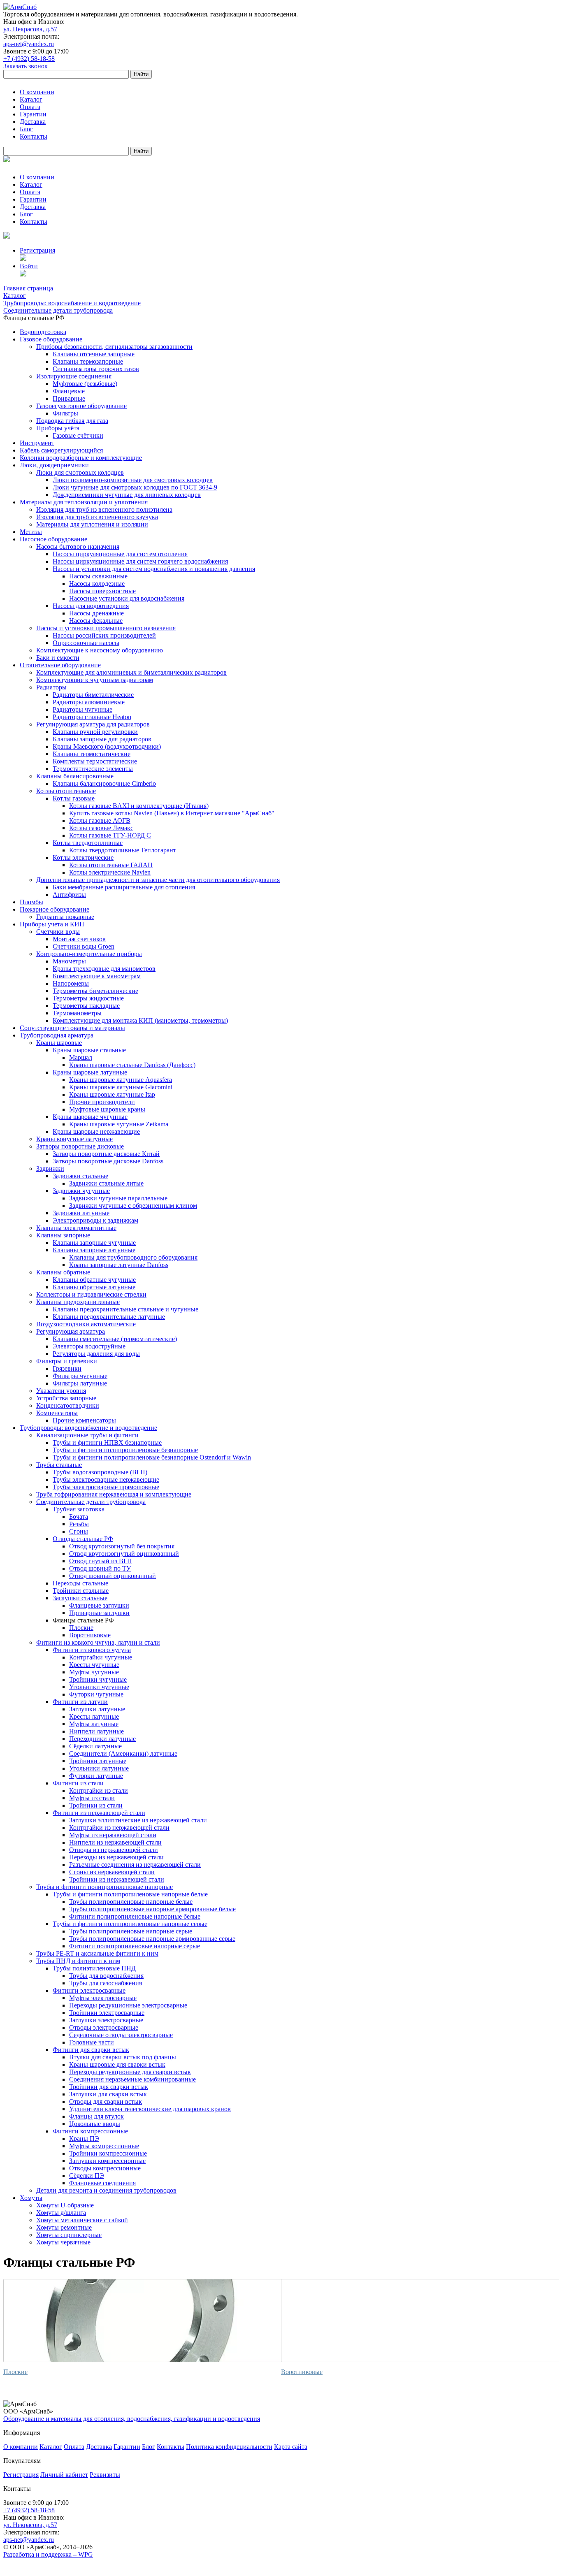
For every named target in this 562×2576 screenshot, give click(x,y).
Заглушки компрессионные (107, 2161)
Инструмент (37, 443)
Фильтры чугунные (80, 1376)
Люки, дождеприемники (54, 465)
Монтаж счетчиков (79, 939)
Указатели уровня (61, 1391)
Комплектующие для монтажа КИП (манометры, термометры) (140, 1020)
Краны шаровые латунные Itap (112, 1094)
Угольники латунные (99, 1768)
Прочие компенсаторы (84, 1420)
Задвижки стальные (80, 1176)
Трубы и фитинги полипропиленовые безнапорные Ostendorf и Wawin (152, 1457)
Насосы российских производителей (104, 635)
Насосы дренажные (96, 613)
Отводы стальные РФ (83, 1539)
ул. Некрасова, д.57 (30, 29)
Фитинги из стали (78, 1783)
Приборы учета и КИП (52, 924)
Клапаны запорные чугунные (94, 1243)
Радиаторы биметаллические (93, 695)
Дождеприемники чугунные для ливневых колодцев (127, 495)
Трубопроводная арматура (57, 1035)
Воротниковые (90, 1635)
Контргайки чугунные (101, 1657)
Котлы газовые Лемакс (101, 828)
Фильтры (65, 413)
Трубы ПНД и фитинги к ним (78, 1961)
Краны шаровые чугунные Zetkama (119, 1124)
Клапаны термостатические (92, 754)
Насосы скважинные (98, 576)
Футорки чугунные (96, 1694)
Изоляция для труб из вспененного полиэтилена (104, 509)
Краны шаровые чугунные (90, 1117)
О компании (37, 92)
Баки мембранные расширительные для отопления (124, 887)
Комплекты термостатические (95, 761)
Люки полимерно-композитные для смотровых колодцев (133, 480)
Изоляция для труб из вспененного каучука (97, 517)
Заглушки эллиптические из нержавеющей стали (138, 1820)
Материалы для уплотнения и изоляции (92, 524)
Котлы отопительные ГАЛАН (111, 865)
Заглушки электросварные (106, 2020)
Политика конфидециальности (229, 2447)
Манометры (69, 961)
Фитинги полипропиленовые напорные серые (135, 1946)
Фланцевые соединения (102, 2183)
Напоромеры (71, 983)
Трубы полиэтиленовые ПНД (94, 1968)
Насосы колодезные (97, 584)
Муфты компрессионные (104, 2146)
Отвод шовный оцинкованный (113, 1576)
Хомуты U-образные (65, 2205)
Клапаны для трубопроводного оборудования (133, 1257)
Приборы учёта (58, 428)
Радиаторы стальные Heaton (92, 717)
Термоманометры (77, 1013)
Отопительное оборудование (60, 665)
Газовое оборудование (51, 339)
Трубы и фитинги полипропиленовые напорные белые (130, 1894)
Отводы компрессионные (105, 2168)
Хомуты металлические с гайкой (82, 2220)
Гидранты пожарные (65, 917)
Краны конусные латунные (74, 1139)
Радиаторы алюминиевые (89, 702)
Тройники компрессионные (108, 2153)
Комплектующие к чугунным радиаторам (95, 680)
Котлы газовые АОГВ (100, 820)
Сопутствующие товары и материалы (72, 1028)
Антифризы (69, 895)
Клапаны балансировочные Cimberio (104, 783)
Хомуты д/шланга (61, 2213)
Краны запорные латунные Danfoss (119, 1265)
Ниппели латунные (96, 1731)
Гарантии (33, 114)
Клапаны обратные (63, 1272)
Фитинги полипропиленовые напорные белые (135, 1916)
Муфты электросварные (103, 1998)
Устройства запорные (66, 1398)
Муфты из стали (92, 1798)
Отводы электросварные (104, 2027)
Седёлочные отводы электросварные (121, 2035)
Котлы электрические (83, 858)
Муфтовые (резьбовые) (85, 384)
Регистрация (37, 250)
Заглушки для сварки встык (108, 2094)
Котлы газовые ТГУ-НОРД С (110, 835)
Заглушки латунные (97, 1709)
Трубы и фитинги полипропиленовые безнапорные (125, 1450)
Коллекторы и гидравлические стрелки (91, 1294)
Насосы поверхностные (102, 591)
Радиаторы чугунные (82, 709)
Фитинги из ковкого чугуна (92, 1650)
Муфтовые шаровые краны (107, 1109)
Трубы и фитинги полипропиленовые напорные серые (130, 1924)
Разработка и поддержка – (48, 2554)
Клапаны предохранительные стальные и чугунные (125, 1309)
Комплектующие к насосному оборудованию (100, 650)
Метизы (31, 532)
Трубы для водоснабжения (106, 1976)
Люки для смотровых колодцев (80, 472)
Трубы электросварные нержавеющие (106, 1479)
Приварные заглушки (99, 1613)
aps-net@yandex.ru (29, 44)
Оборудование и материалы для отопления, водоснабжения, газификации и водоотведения (132, 2419)
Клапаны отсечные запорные (94, 354)
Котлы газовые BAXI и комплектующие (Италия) (139, 806)
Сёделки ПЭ (87, 2176)
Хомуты (31, 2198)
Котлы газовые (74, 798)
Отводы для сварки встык (106, 2101)
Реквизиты (105, 2475)
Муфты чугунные (94, 1672)
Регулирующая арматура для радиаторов (93, 724)
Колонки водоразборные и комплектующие (81, 458)
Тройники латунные (98, 1761)
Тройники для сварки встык (109, 2087)
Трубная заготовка (79, 1509)
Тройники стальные (81, 1591)
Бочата (79, 1517)
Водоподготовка (43, 332)
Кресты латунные (94, 1716)
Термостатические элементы (93, 769)
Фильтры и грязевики (67, 1361)
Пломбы (31, 902)
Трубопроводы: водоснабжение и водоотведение (88, 1428)
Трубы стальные (59, 1465)
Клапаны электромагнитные (76, 1228)
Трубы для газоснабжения (106, 1983)
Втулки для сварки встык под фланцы (123, 2057)
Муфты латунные (94, 1724)
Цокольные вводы (95, 2124)
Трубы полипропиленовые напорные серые (131, 1931)
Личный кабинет (64, 2475)
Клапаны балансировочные (75, 776)
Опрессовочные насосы (86, 643)
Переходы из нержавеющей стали (116, 1857)
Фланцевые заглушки (99, 1605)
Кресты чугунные (94, 1665)
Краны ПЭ (84, 2139)
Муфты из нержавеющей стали (113, 1835)
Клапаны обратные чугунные (94, 1280)
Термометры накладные (86, 1006)
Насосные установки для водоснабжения (127, 598)
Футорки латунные (96, 1776)
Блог (26, 129)
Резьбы (79, 1524)
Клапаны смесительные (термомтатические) (115, 1339)
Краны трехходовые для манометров (104, 969)
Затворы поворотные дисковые (80, 1146)
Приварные (69, 398)
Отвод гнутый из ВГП (101, 1561)
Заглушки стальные (80, 1598)
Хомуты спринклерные (69, 2235)
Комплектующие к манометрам (97, 976)
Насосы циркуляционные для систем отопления (120, 554)
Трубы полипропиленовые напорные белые (131, 1902)
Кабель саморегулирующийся (61, 450)
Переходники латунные (102, 1739)
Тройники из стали (96, 1805)
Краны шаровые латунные (90, 1072)
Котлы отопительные (66, 791)
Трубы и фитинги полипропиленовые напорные (105, 1887)
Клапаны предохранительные (78, 1302)
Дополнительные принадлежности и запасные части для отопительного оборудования (158, 880)
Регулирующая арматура (71, 1331)
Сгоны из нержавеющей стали (112, 1872)
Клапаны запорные (63, 1235)
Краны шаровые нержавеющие (96, 1131)
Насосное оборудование (53, 539)
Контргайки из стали (99, 1790)
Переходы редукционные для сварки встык (130, 2072)
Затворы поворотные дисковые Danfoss (108, 1161)
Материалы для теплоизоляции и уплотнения (84, 502)
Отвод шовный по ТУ (100, 1568)
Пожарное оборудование (55, 909)
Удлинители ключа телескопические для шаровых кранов (150, 2109)
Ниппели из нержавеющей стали (115, 1842)
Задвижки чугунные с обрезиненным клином (133, 1206)
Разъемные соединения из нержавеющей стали (135, 1865)
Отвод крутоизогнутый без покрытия (122, 1546)
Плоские (81, 1628)
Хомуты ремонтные (64, 2227)
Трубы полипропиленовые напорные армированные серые (152, 1939)
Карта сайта (291, 2447)
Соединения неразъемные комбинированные (132, 2079)
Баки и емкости (58, 658)
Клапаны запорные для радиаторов (102, 739)
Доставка (33, 122)
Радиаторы (51, 687)
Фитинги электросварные (89, 1990)
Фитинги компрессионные (90, 2131)
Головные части (92, 2042)
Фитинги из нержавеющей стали (99, 1813)
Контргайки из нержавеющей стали (119, 1828)
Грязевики (67, 1368)
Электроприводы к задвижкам (95, 1220)
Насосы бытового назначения (78, 547)
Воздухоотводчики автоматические (86, 1324)
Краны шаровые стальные (89, 1050)
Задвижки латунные (81, 1213)
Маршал (81, 1057)
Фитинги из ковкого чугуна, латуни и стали (98, 1642)
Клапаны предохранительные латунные (109, 1317)
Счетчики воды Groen (84, 946)
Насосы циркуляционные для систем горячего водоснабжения (140, 561)
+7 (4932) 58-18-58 (29, 59)
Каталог (31, 99)
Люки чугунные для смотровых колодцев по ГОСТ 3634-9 (135, 487)
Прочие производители (102, 1102)
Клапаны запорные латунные (94, 1250)
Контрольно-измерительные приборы (89, 954)
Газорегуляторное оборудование (81, 406)
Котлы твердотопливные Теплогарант (123, 850)
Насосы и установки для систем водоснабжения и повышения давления (154, 569)
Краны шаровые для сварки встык (117, 2064)
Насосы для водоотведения (91, 606)
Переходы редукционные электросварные (128, 2005)
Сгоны (79, 1531)
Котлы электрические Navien (110, 872)
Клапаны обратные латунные (94, 1287)
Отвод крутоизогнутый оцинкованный (124, 1554)
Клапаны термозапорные (88, 361)
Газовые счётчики (78, 435)
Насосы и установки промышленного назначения (106, 628)
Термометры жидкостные (88, 998)
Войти (29, 266)
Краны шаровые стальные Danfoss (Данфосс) (132, 1065)
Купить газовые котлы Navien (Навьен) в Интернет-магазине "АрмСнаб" (172, 813)
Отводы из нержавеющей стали (114, 1850)
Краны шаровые (59, 1043)
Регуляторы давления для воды (96, 1354)
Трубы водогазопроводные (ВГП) (100, 1472)
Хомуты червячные (63, 2242)
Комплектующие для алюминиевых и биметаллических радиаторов (131, 672)
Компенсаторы (57, 1413)
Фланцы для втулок (96, 2116)
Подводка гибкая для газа (72, 421)
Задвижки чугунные (81, 1191)
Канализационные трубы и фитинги (87, 1435)
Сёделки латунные (95, 1746)
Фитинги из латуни (80, 1702)
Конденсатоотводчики (68, 1405)
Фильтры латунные (80, 1383)
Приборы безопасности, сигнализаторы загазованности (114, 347)
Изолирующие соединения (74, 376)
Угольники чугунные (99, 1687)
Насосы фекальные (96, 621)
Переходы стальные (80, 1583)
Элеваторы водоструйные (89, 1346)
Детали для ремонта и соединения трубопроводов (106, 2190)
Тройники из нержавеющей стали (117, 1879)
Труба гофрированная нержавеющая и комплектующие (114, 1494)
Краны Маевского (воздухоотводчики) (107, 746)
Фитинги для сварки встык (91, 2050)
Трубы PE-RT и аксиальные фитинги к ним (97, 1953)
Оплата (30, 107)
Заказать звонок (26, 66)
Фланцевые (69, 391)
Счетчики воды (58, 932)
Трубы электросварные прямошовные (106, 1487)
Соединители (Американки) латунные (123, 1753)
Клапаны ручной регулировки (95, 732)
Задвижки (50, 1168)
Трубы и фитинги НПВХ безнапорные (107, 1442)
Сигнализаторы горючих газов (96, 369)
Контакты (34, 136)
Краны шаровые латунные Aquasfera (121, 1080)
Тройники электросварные (107, 2013)
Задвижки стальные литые (106, 1183)
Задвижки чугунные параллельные (118, 1198)
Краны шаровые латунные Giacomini (121, 1087)
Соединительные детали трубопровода (91, 1502)
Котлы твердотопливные (88, 843)
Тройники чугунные (98, 1679)
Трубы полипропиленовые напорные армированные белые (152, 1909)
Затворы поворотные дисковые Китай (106, 1154)
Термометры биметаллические (95, 991)
